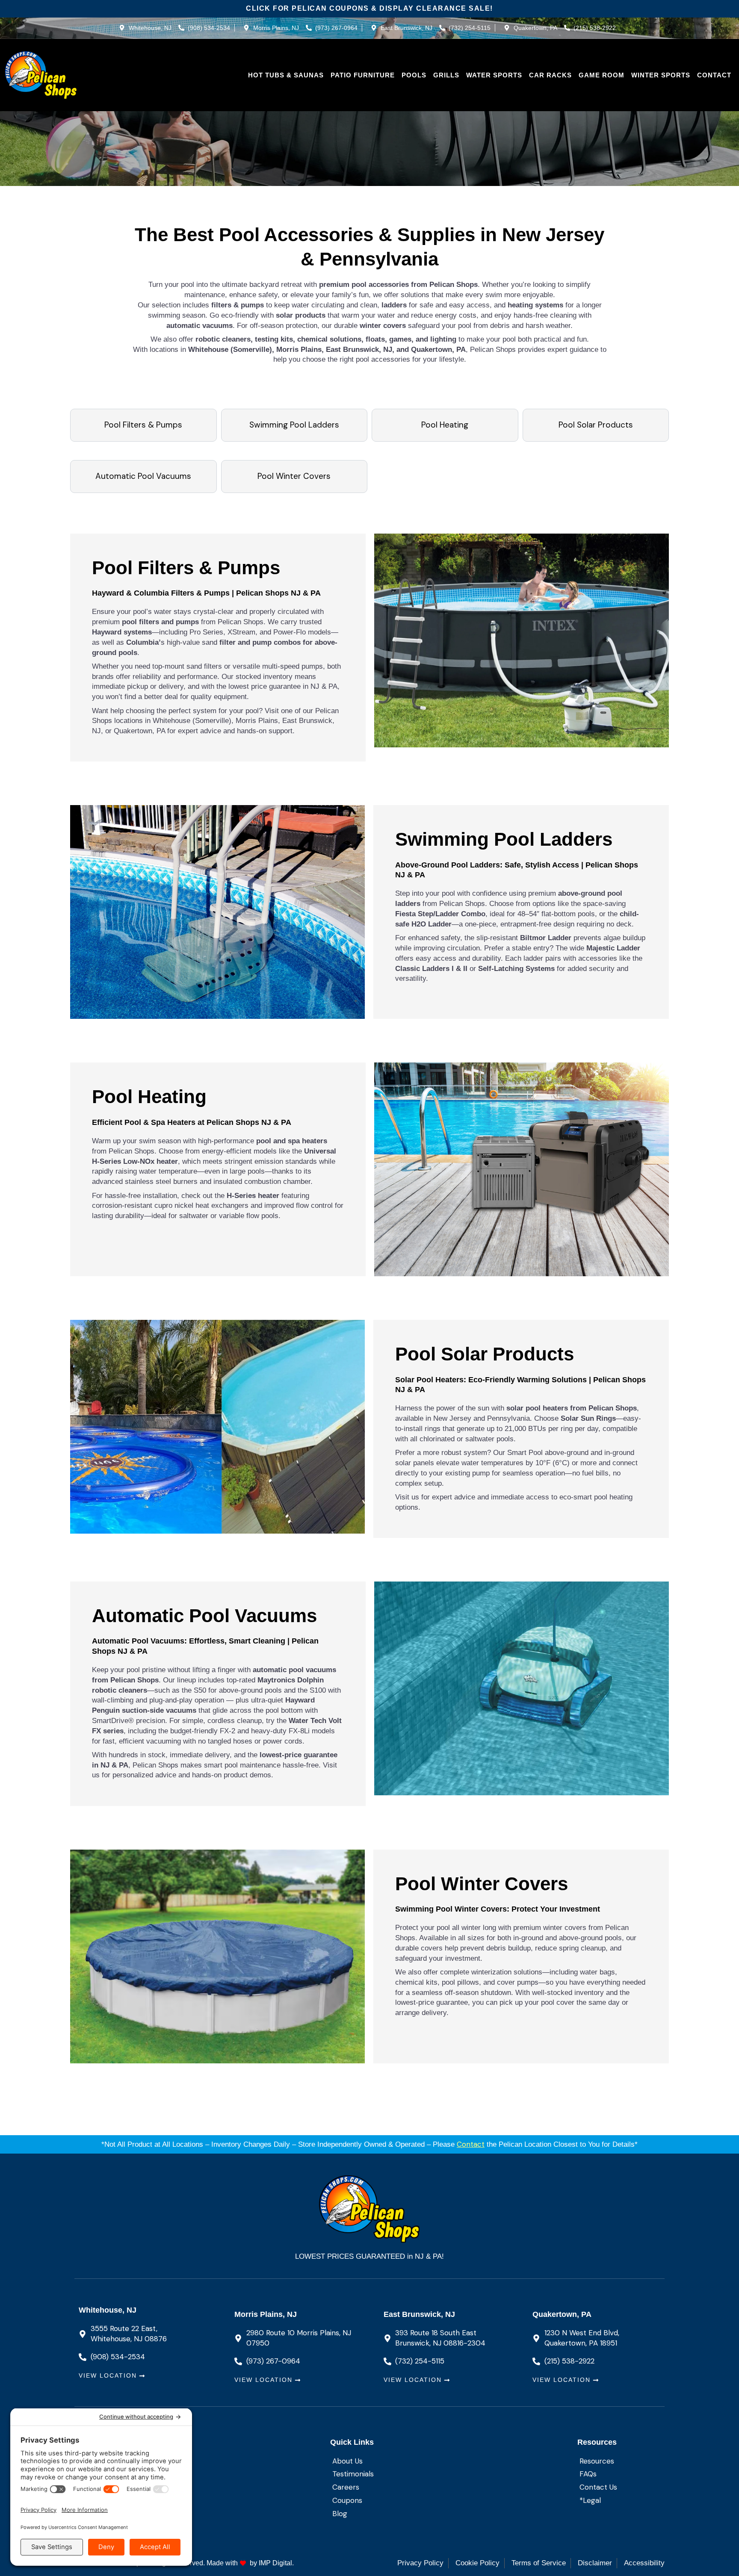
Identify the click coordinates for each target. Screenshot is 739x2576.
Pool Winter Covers (294, 476)
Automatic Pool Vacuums (143, 476)
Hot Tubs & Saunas (286, 75)
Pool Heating (445, 425)
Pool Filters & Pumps (143, 425)
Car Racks (550, 75)
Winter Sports (661, 75)
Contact (714, 75)
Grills (446, 75)
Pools (414, 75)
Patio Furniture (363, 75)
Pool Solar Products (596, 425)
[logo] (41, 75)
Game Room (602, 75)
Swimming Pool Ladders (294, 425)
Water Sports (494, 75)
